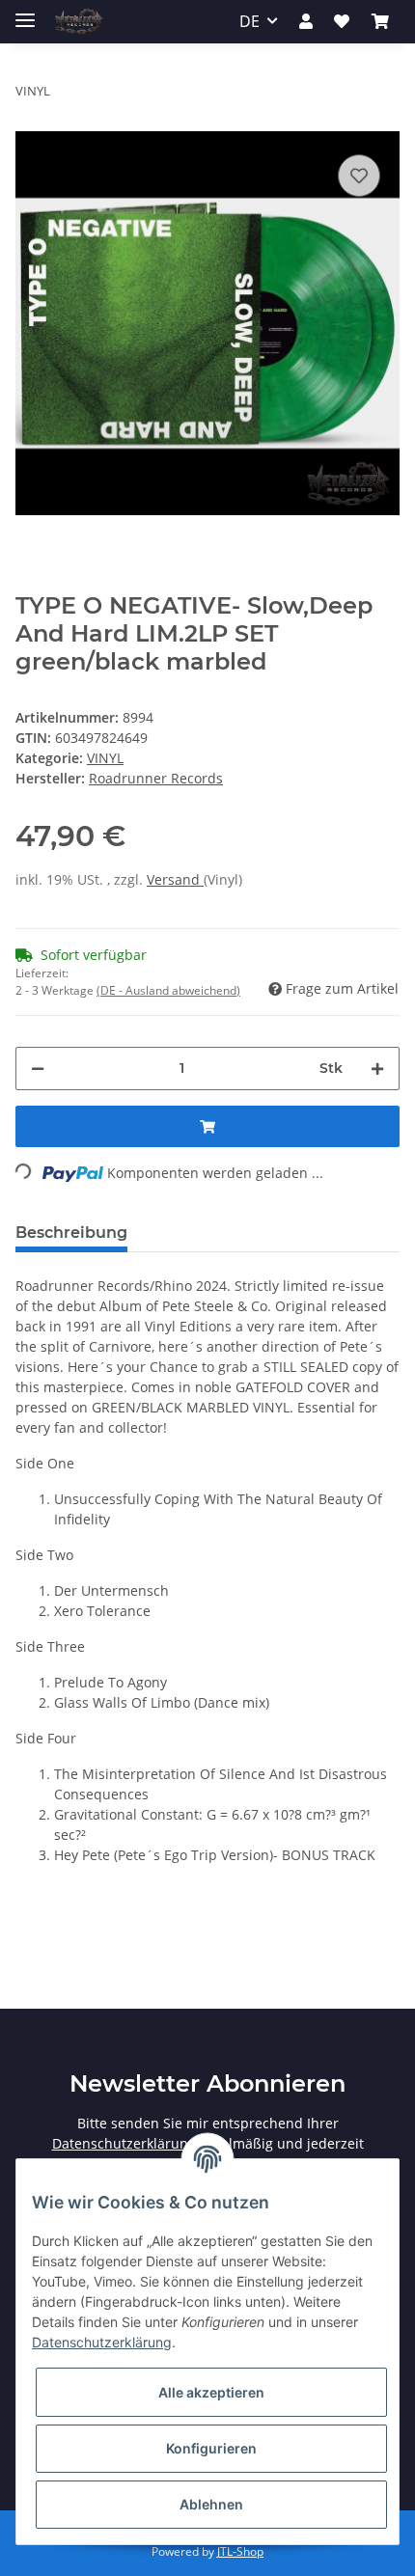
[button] (306, 21)
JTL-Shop (240, 2551)
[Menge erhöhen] (377, 1069)
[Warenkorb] (380, 21)
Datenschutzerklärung (124, 2143)
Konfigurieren (211, 2448)
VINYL (105, 758)
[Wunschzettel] (342, 21)
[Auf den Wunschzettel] (359, 176)
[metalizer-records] (78, 22)
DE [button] (249, 21)
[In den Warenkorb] (207, 1126)
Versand (175, 879)
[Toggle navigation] (25, 12)
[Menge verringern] (38, 1069)
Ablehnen (211, 2504)
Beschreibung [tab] (71, 1233)
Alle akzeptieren (211, 2392)
